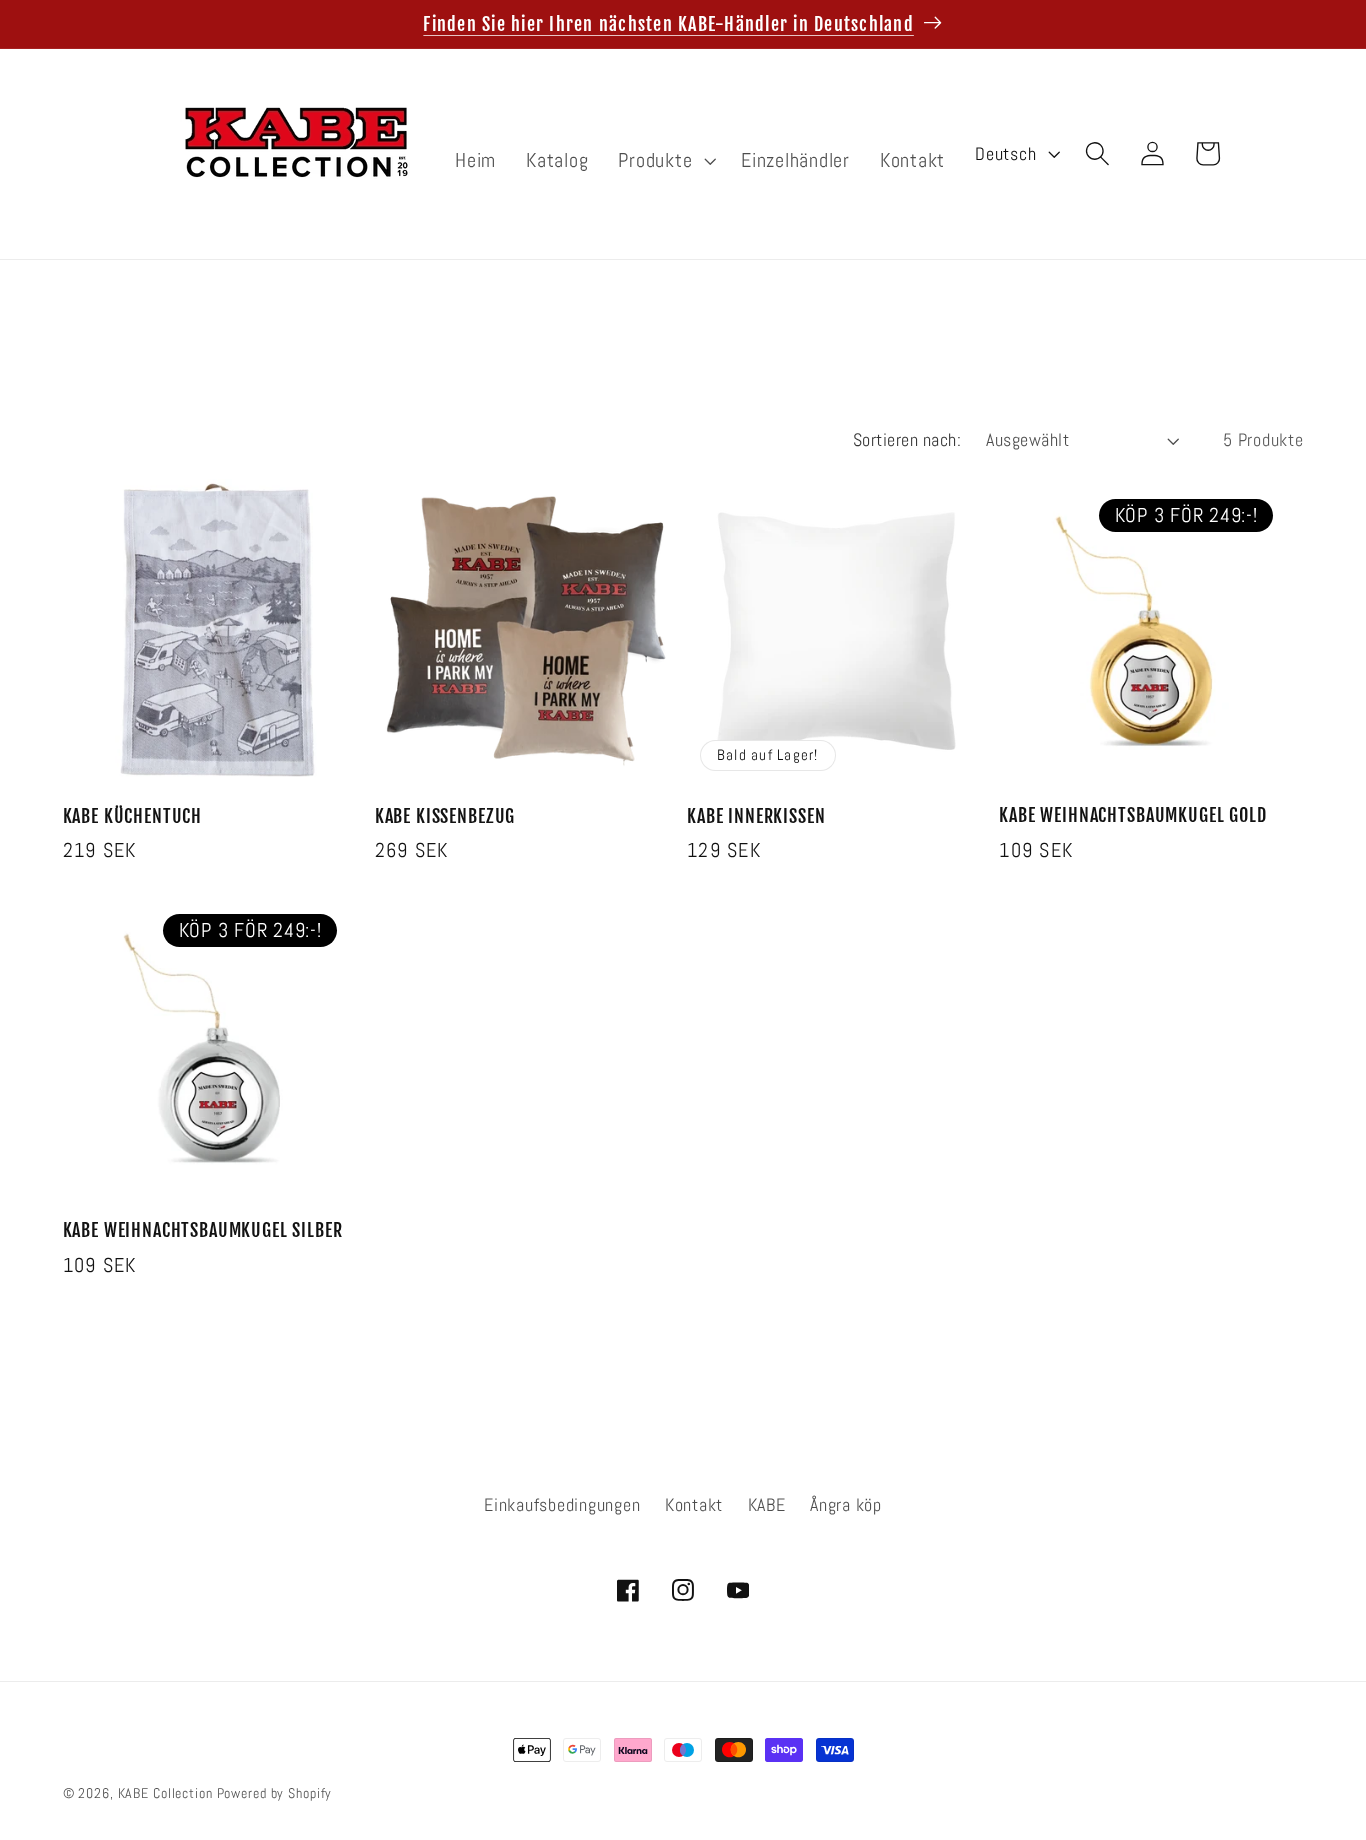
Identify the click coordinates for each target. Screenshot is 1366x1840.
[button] (664, 160)
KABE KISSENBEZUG (445, 816)
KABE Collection (167, 1793)
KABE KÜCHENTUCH (133, 816)
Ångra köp (846, 1505)
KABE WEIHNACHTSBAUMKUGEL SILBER (203, 1230)
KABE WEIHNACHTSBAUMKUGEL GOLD (1132, 815)
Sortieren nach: (907, 440)
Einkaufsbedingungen (562, 1505)
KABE (767, 1505)
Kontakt (694, 1505)
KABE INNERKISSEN (756, 816)
